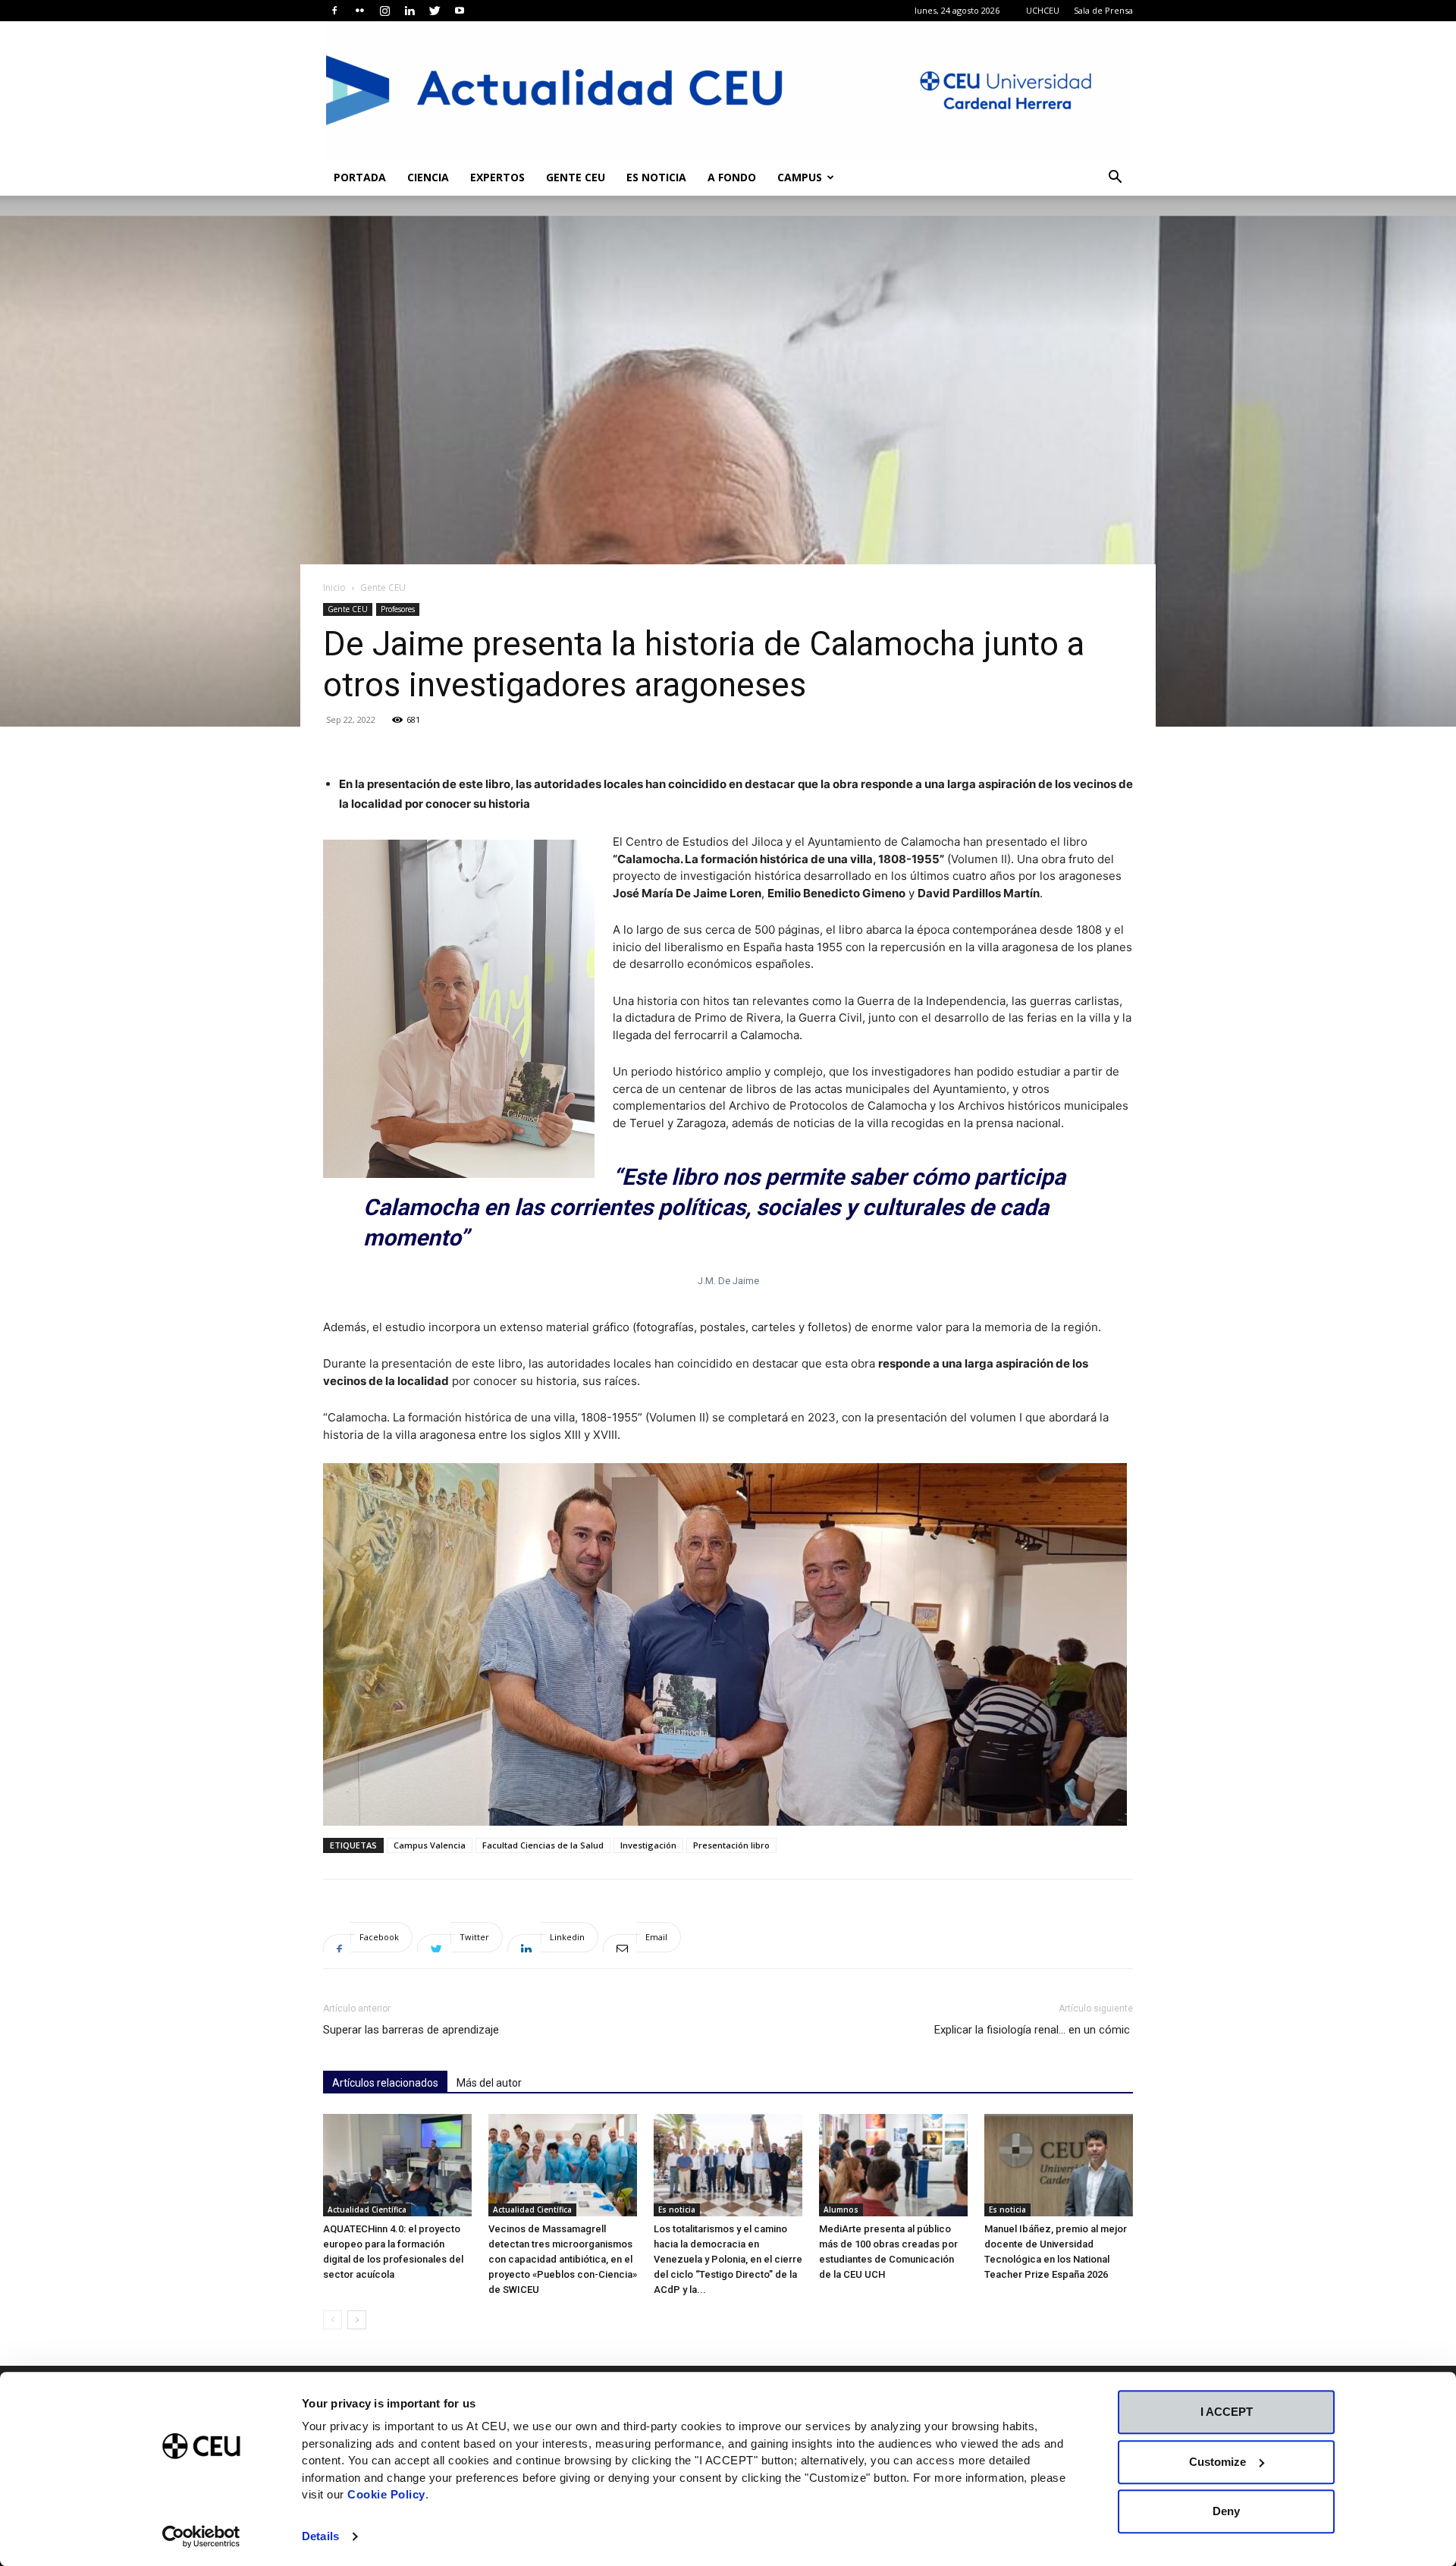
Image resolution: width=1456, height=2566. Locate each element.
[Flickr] (359, 11)
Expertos (497, 177)
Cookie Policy (386, 2494)
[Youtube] (460, 11)
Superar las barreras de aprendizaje (411, 2030)
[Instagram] (384, 11)
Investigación (648, 1845)
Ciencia (428, 177)
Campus (800, 177)
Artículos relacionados (385, 2083)
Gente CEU (576, 177)
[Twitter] (435, 11)
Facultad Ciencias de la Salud (543, 1845)
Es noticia (656, 177)
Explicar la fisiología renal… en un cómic (1034, 2030)
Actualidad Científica (367, 2210)
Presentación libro (731, 1845)
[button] (1115, 179)
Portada (360, 177)
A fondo (732, 177)
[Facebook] (334, 11)
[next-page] (357, 2320)
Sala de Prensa (1103, 10)
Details (320, 2536)
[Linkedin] (409, 11)
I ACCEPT (1227, 2412)
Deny (1226, 2511)
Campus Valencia (430, 1845)
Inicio (334, 587)
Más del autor (489, 2083)
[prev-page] (333, 2320)
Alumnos (841, 2210)
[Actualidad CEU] (728, 90)
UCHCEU (1043, 10)
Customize (1218, 2462)
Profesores (398, 609)
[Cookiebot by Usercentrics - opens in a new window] (201, 2536)
